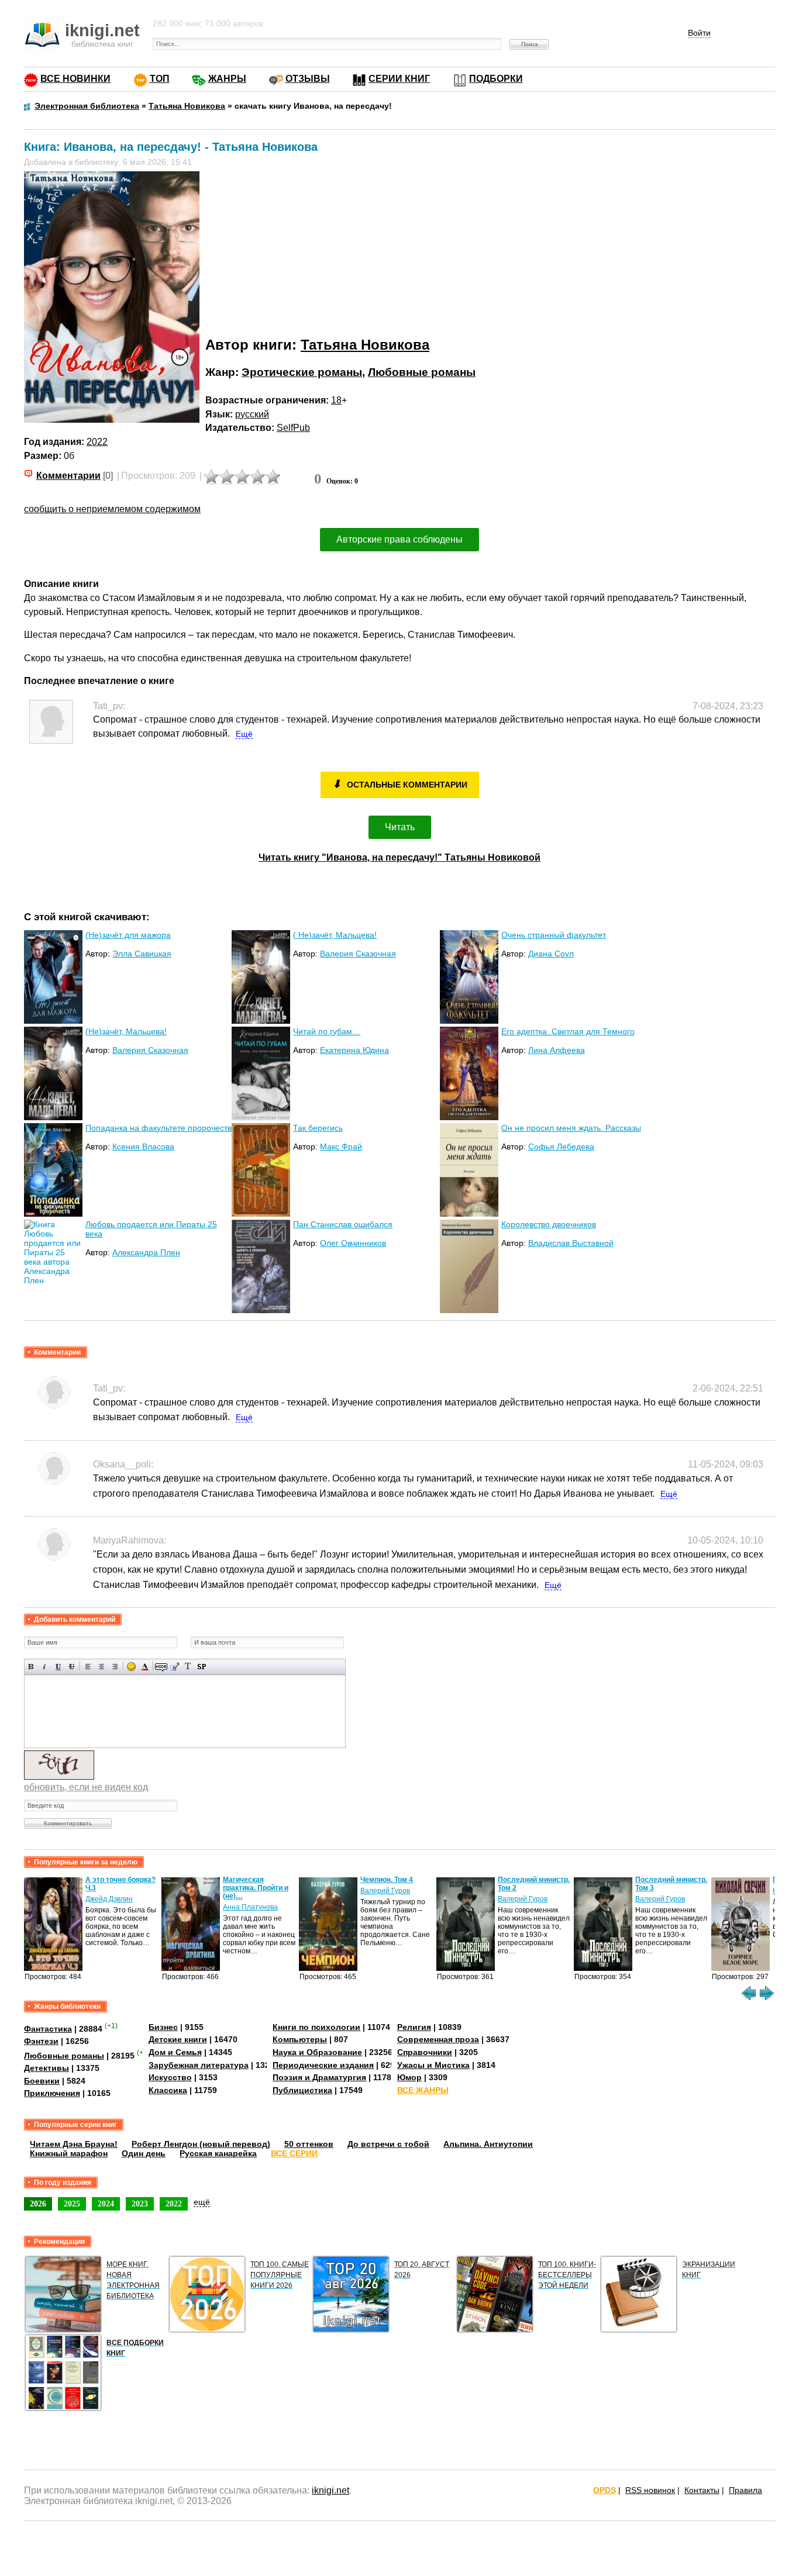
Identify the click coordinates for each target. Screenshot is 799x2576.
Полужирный (31, 1667)
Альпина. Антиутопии (488, 2144)
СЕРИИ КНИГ (399, 79)
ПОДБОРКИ (496, 79)
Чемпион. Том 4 (387, 1880)
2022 (97, 442)
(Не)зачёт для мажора (128, 935)
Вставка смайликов (131, 1667)
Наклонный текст (45, 1667)
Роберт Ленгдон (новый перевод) (201, 2144)
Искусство (170, 2077)
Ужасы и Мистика (433, 2065)
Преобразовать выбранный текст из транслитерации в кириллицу (188, 1667)
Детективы (47, 2068)
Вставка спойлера (202, 1667)
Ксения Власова (143, 1147)
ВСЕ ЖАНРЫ (423, 2090)
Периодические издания (323, 2065)
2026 (38, 2204)
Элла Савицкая (142, 954)
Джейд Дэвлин (109, 1899)
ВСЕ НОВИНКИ (75, 79)
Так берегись (318, 1128)
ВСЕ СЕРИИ (294, 2153)
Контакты (702, 2490)
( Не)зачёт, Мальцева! (335, 935)
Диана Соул (551, 954)
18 (336, 400)
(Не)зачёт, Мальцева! (126, 1031)
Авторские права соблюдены (399, 539)
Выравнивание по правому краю (115, 1667)
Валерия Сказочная (358, 954)
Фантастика (48, 2029)
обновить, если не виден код (86, 1787)
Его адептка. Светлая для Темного (568, 1031)
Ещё (244, 734)
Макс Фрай (341, 1147)
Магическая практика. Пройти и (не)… (256, 1888)
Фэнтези (41, 2041)
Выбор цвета (145, 1667)
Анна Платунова (250, 1907)
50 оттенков (309, 2144)
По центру (101, 1667)
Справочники (425, 2052)
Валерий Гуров (385, 1891)
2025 (72, 2204)
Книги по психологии (316, 2027)
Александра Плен (146, 1252)
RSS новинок (650, 2490)
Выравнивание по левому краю (88, 1667)
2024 (106, 2204)
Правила (745, 2490)
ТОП (160, 79)
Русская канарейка (218, 2153)
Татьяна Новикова (365, 345)
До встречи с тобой (388, 2144)
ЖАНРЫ (227, 79)
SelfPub (293, 428)
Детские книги (178, 2039)
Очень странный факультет (554, 935)
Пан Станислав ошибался (343, 1224)
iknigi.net (330, 2490)
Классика (168, 2090)
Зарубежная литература (199, 2065)
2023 (140, 2204)
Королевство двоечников (549, 1224)
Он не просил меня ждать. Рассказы (571, 1128)
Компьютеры (300, 2039)
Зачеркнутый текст (72, 1667)
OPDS (605, 2490)
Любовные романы (422, 372)
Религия (414, 2027)
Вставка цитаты (175, 1667)
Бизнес (163, 2027)
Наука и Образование (317, 2052)
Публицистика (302, 2090)
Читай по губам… (327, 1031)
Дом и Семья (175, 2052)
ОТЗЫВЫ (308, 79)
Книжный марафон (69, 2153)
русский (252, 414)
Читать (400, 827)
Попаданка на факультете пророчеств (159, 1128)
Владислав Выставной (571, 1243)
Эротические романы (302, 372)
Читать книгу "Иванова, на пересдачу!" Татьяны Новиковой (399, 857)
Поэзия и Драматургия (319, 2077)
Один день (144, 2153)
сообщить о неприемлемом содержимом (112, 509)
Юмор (409, 2077)
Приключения (52, 2093)
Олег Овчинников (353, 1243)
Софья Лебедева (561, 1147)
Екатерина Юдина (354, 1050)
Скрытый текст (161, 1667)
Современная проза (438, 2039)
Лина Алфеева (557, 1050)
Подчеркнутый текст (58, 1667)
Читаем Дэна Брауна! (74, 2144)
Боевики (42, 2081)
